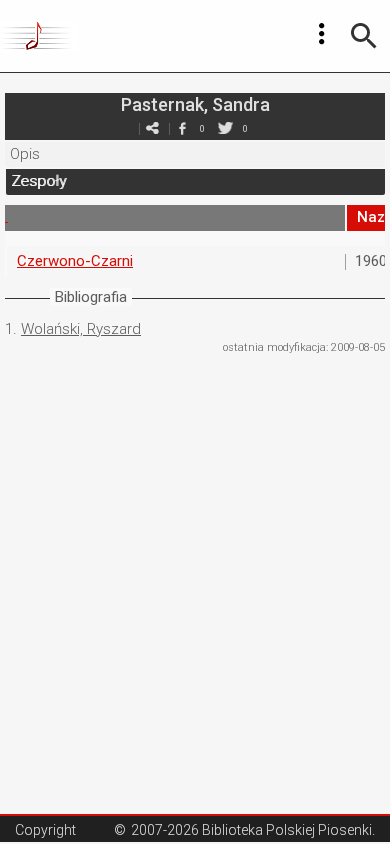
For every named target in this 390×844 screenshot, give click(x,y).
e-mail (152, 128)
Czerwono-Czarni (75, 261)
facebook (182, 128)
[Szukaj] (364, 36)
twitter (225, 128)
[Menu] (322, 34)
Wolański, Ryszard (81, 329)
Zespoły (38, 181)
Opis (25, 154)
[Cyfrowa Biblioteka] (38, 36)
